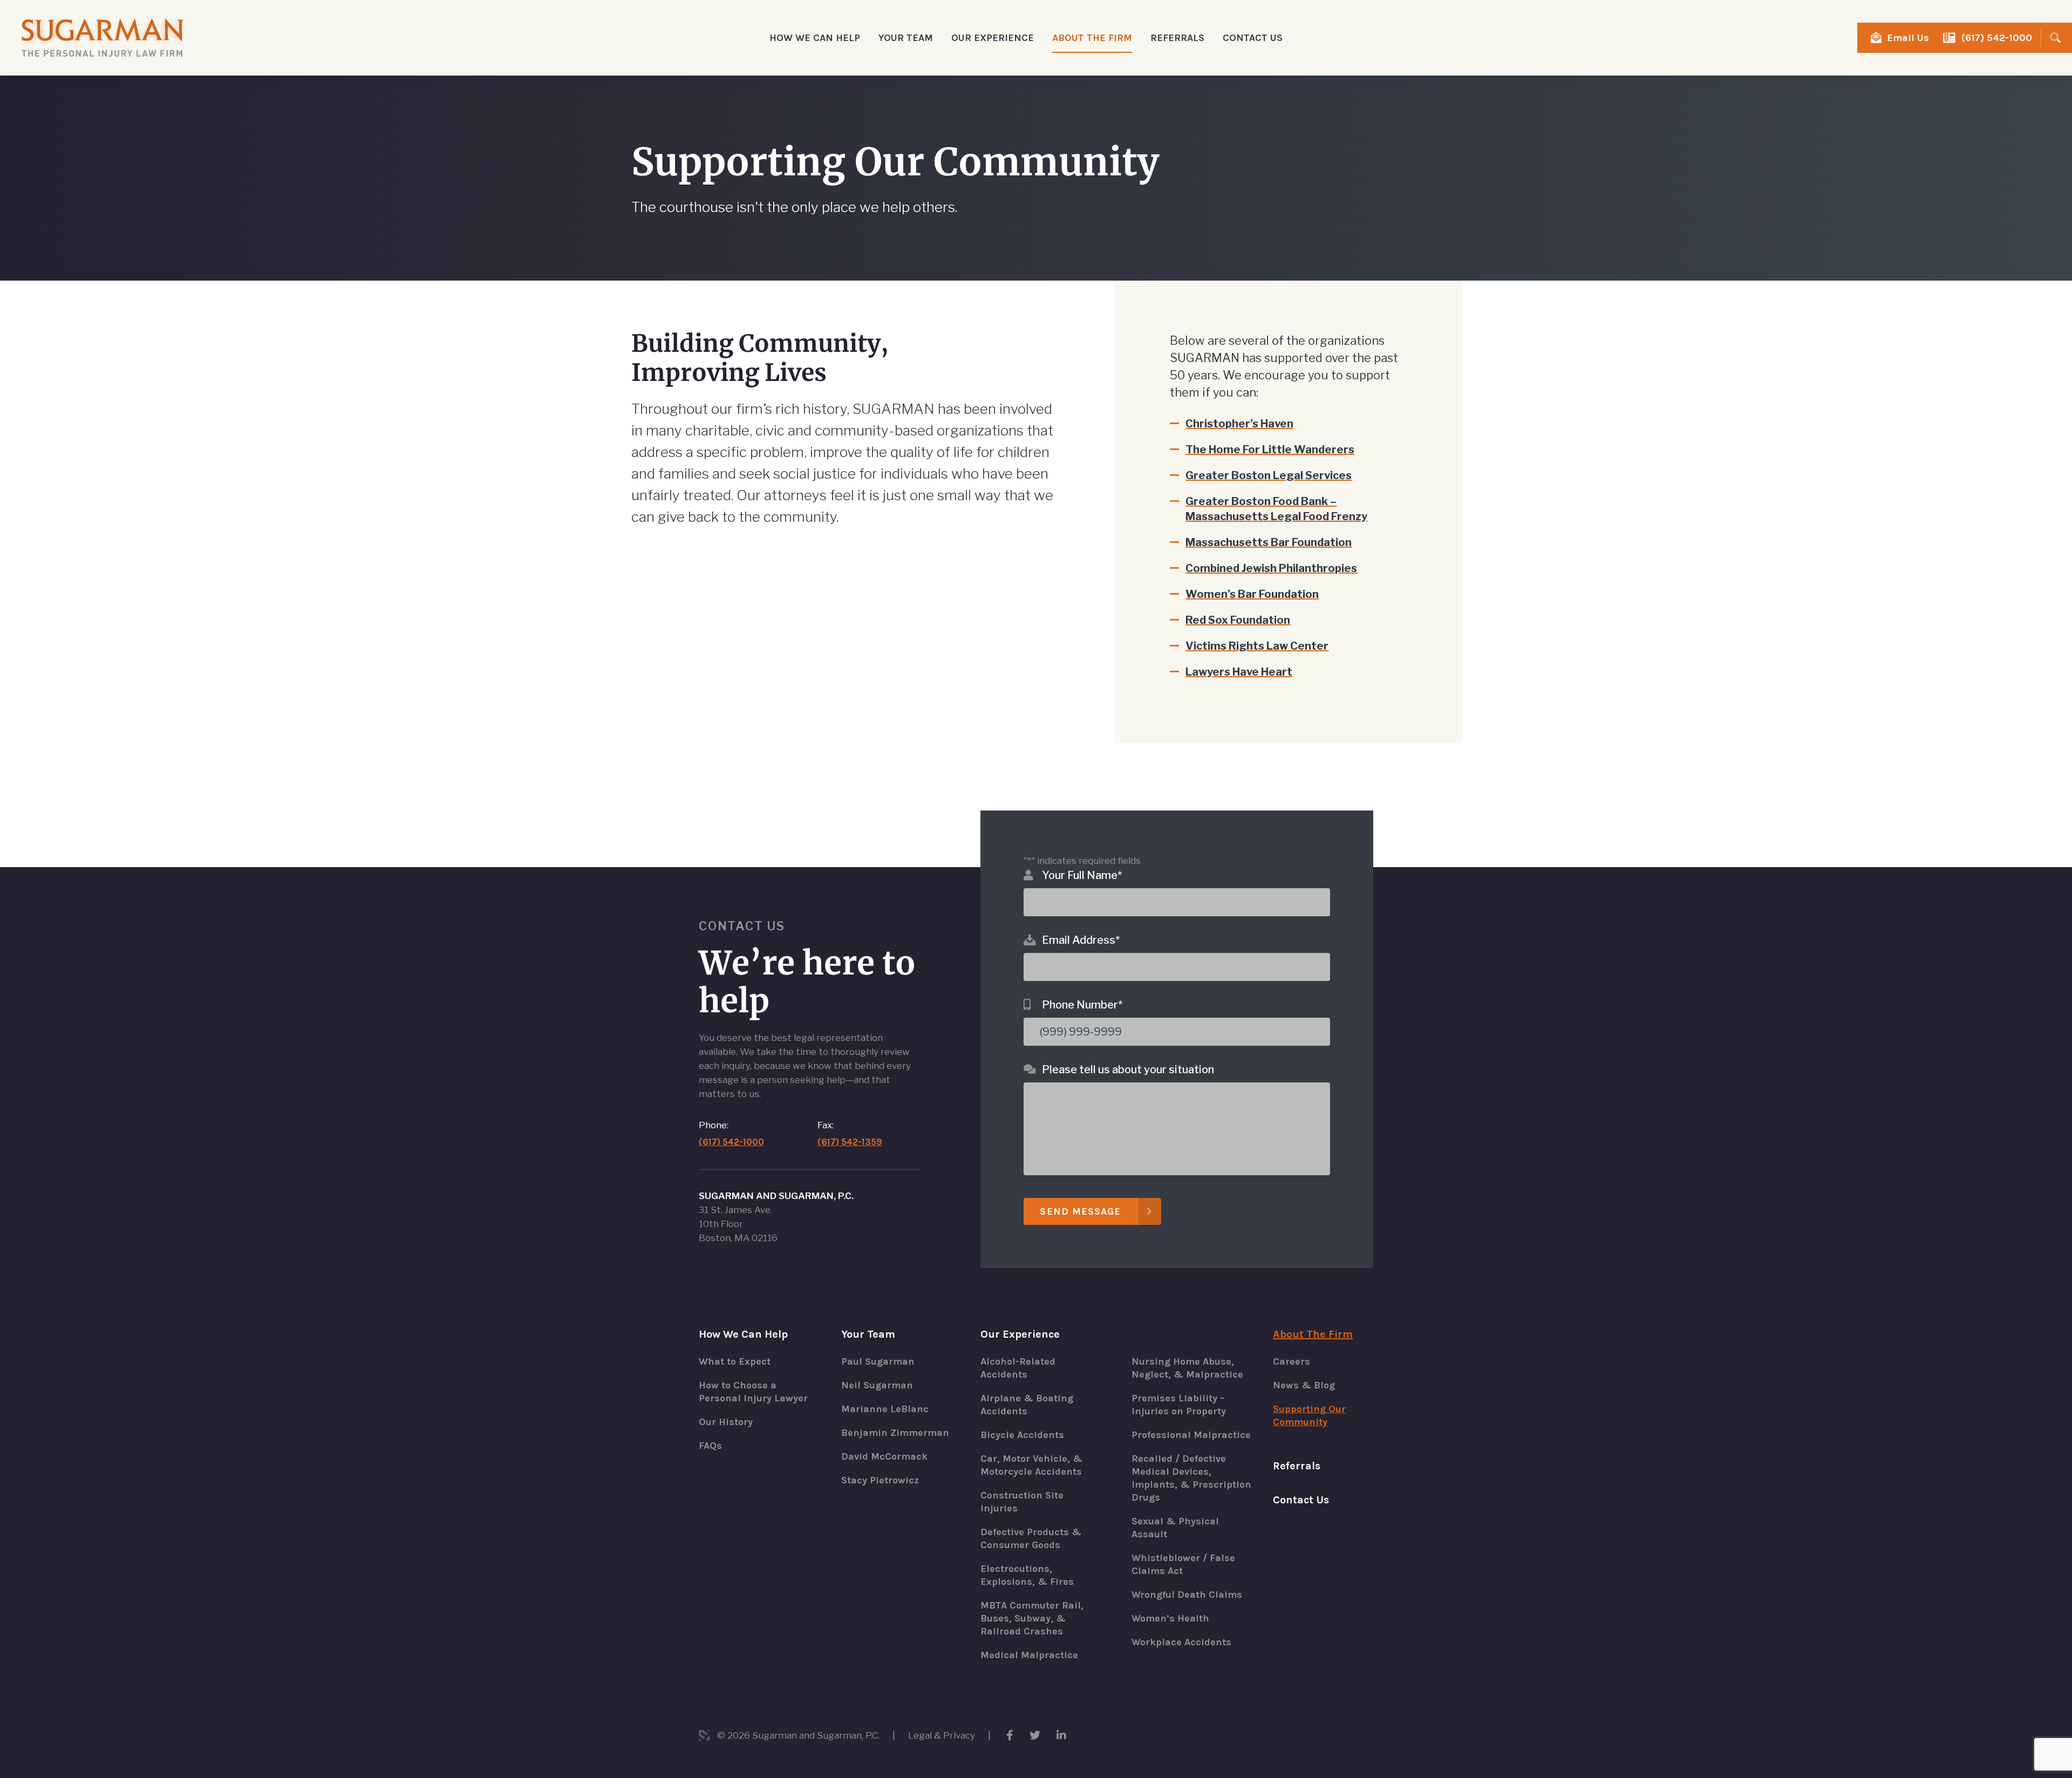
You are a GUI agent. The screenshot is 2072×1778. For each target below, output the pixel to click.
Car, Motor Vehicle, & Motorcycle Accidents (1031, 1465)
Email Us (1908, 38)
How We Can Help (743, 1334)
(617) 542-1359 (850, 1142)
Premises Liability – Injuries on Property (1179, 1405)
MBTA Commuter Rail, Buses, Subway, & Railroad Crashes (1032, 1618)
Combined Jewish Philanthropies (1271, 568)
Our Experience (1020, 1334)
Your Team (868, 1334)
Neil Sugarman (877, 1385)
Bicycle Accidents (1022, 1435)
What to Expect (735, 1361)
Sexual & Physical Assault (1175, 1528)
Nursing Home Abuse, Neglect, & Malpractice (1187, 1368)
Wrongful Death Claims (1187, 1595)
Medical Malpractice (1029, 1655)
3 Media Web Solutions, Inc (704, 1735)
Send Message (1080, 1211)
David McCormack (884, 1456)
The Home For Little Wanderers (1270, 449)
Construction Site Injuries (1022, 1502)
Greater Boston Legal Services (1269, 475)
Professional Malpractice (1191, 1435)
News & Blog (1304, 1385)
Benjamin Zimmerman (895, 1433)
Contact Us (1253, 38)
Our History (726, 1422)
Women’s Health (1170, 1618)
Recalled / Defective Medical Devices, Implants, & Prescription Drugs (1191, 1478)
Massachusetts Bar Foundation (1269, 542)
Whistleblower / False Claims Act (1183, 1564)
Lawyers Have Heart (1239, 672)
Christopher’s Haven (1239, 424)
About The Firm (1313, 1334)
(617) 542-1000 (1997, 38)
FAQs (710, 1446)
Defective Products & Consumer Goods (1031, 1538)
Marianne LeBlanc (885, 1409)
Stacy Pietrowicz (880, 1480)
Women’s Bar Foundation (1252, 594)
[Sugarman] (103, 38)
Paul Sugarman (878, 1361)
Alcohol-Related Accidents (1018, 1368)
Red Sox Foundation (1238, 620)
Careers (1291, 1361)
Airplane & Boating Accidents (1027, 1405)
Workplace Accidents (1181, 1642)
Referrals (1177, 38)
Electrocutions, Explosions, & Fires (1027, 1575)
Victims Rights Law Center (1257, 646)
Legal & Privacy (942, 1735)
